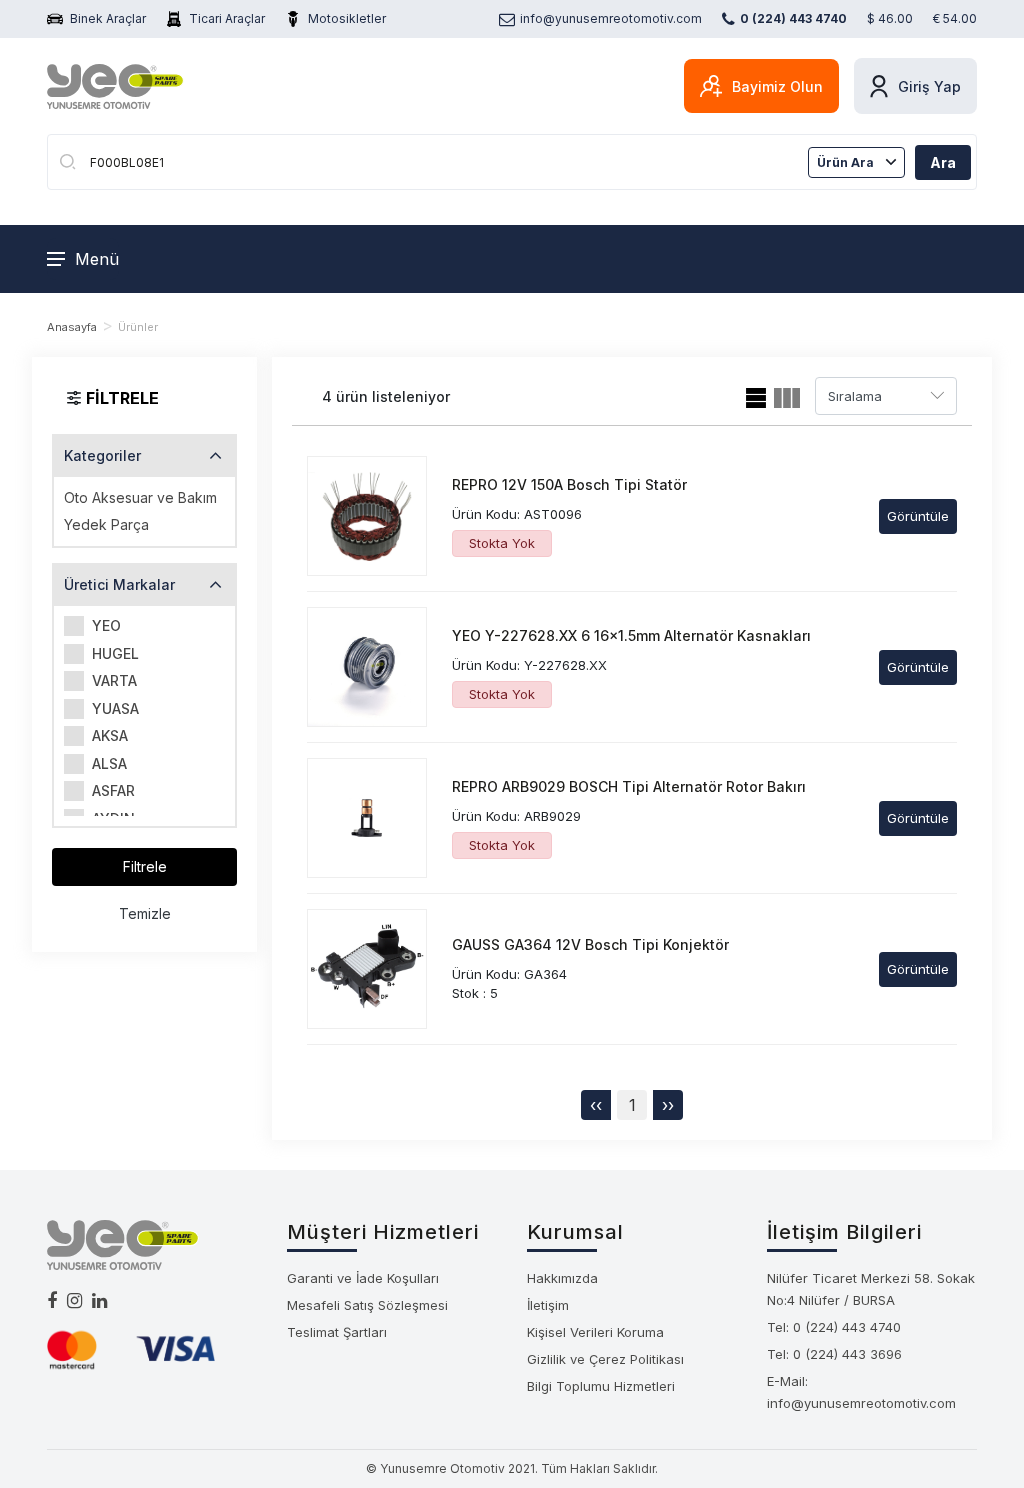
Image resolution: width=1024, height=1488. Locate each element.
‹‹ (596, 1105)
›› (668, 1105)
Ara (943, 162)
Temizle (145, 913)
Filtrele (145, 866)
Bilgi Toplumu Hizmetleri (601, 1386)
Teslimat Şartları (337, 1332)
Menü (97, 259)
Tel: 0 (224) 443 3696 (834, 1354)
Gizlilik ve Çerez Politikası (605, 1359)
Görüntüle (918, 516)
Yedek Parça (106, 524)
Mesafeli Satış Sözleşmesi (367, 1305)
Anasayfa (72, 327)
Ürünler (138, 327)
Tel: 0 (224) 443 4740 (834, 1327)
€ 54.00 (955, 18)
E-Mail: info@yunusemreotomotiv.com (861, 1392)
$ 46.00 (890, 18)
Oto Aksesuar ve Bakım (140, 497)
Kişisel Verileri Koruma (595, 1332)
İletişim (548, 1305)
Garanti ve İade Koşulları (363, 1278)
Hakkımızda (562, 1278)
